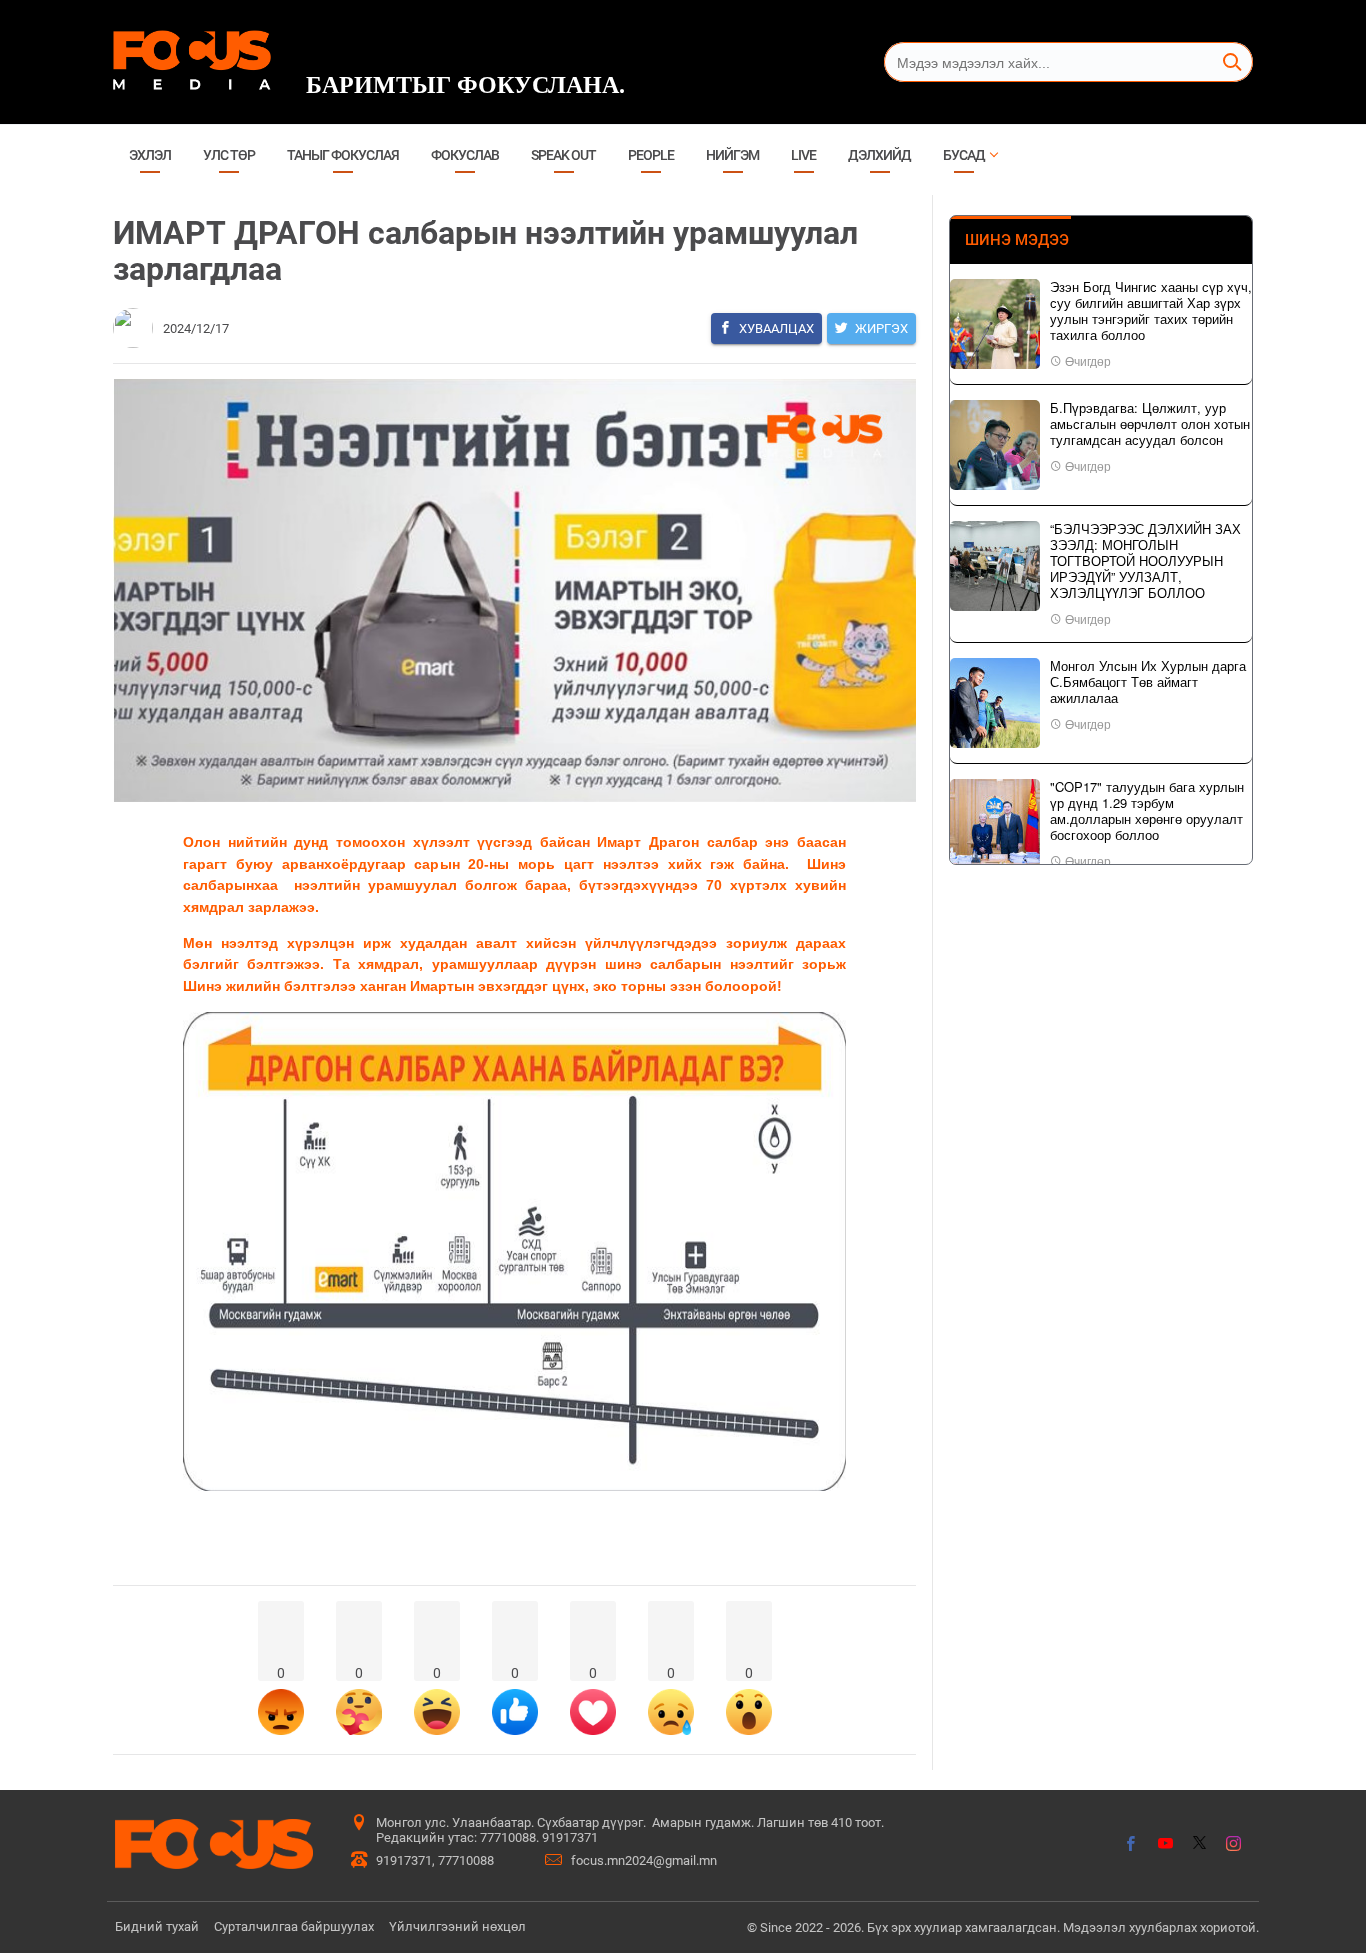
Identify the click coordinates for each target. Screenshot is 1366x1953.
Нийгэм (732, 155)
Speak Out (563, 155)
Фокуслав (465, 155)
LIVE (803, 155)
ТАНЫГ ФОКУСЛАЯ (343, 155)
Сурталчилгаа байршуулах (294, 1926)
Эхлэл (150, 155)
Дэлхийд (879, 155)
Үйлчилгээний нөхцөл (457, 1926)
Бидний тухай (157, 1926)
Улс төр (229, 155)
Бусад (964, 155)
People (651, 155)
